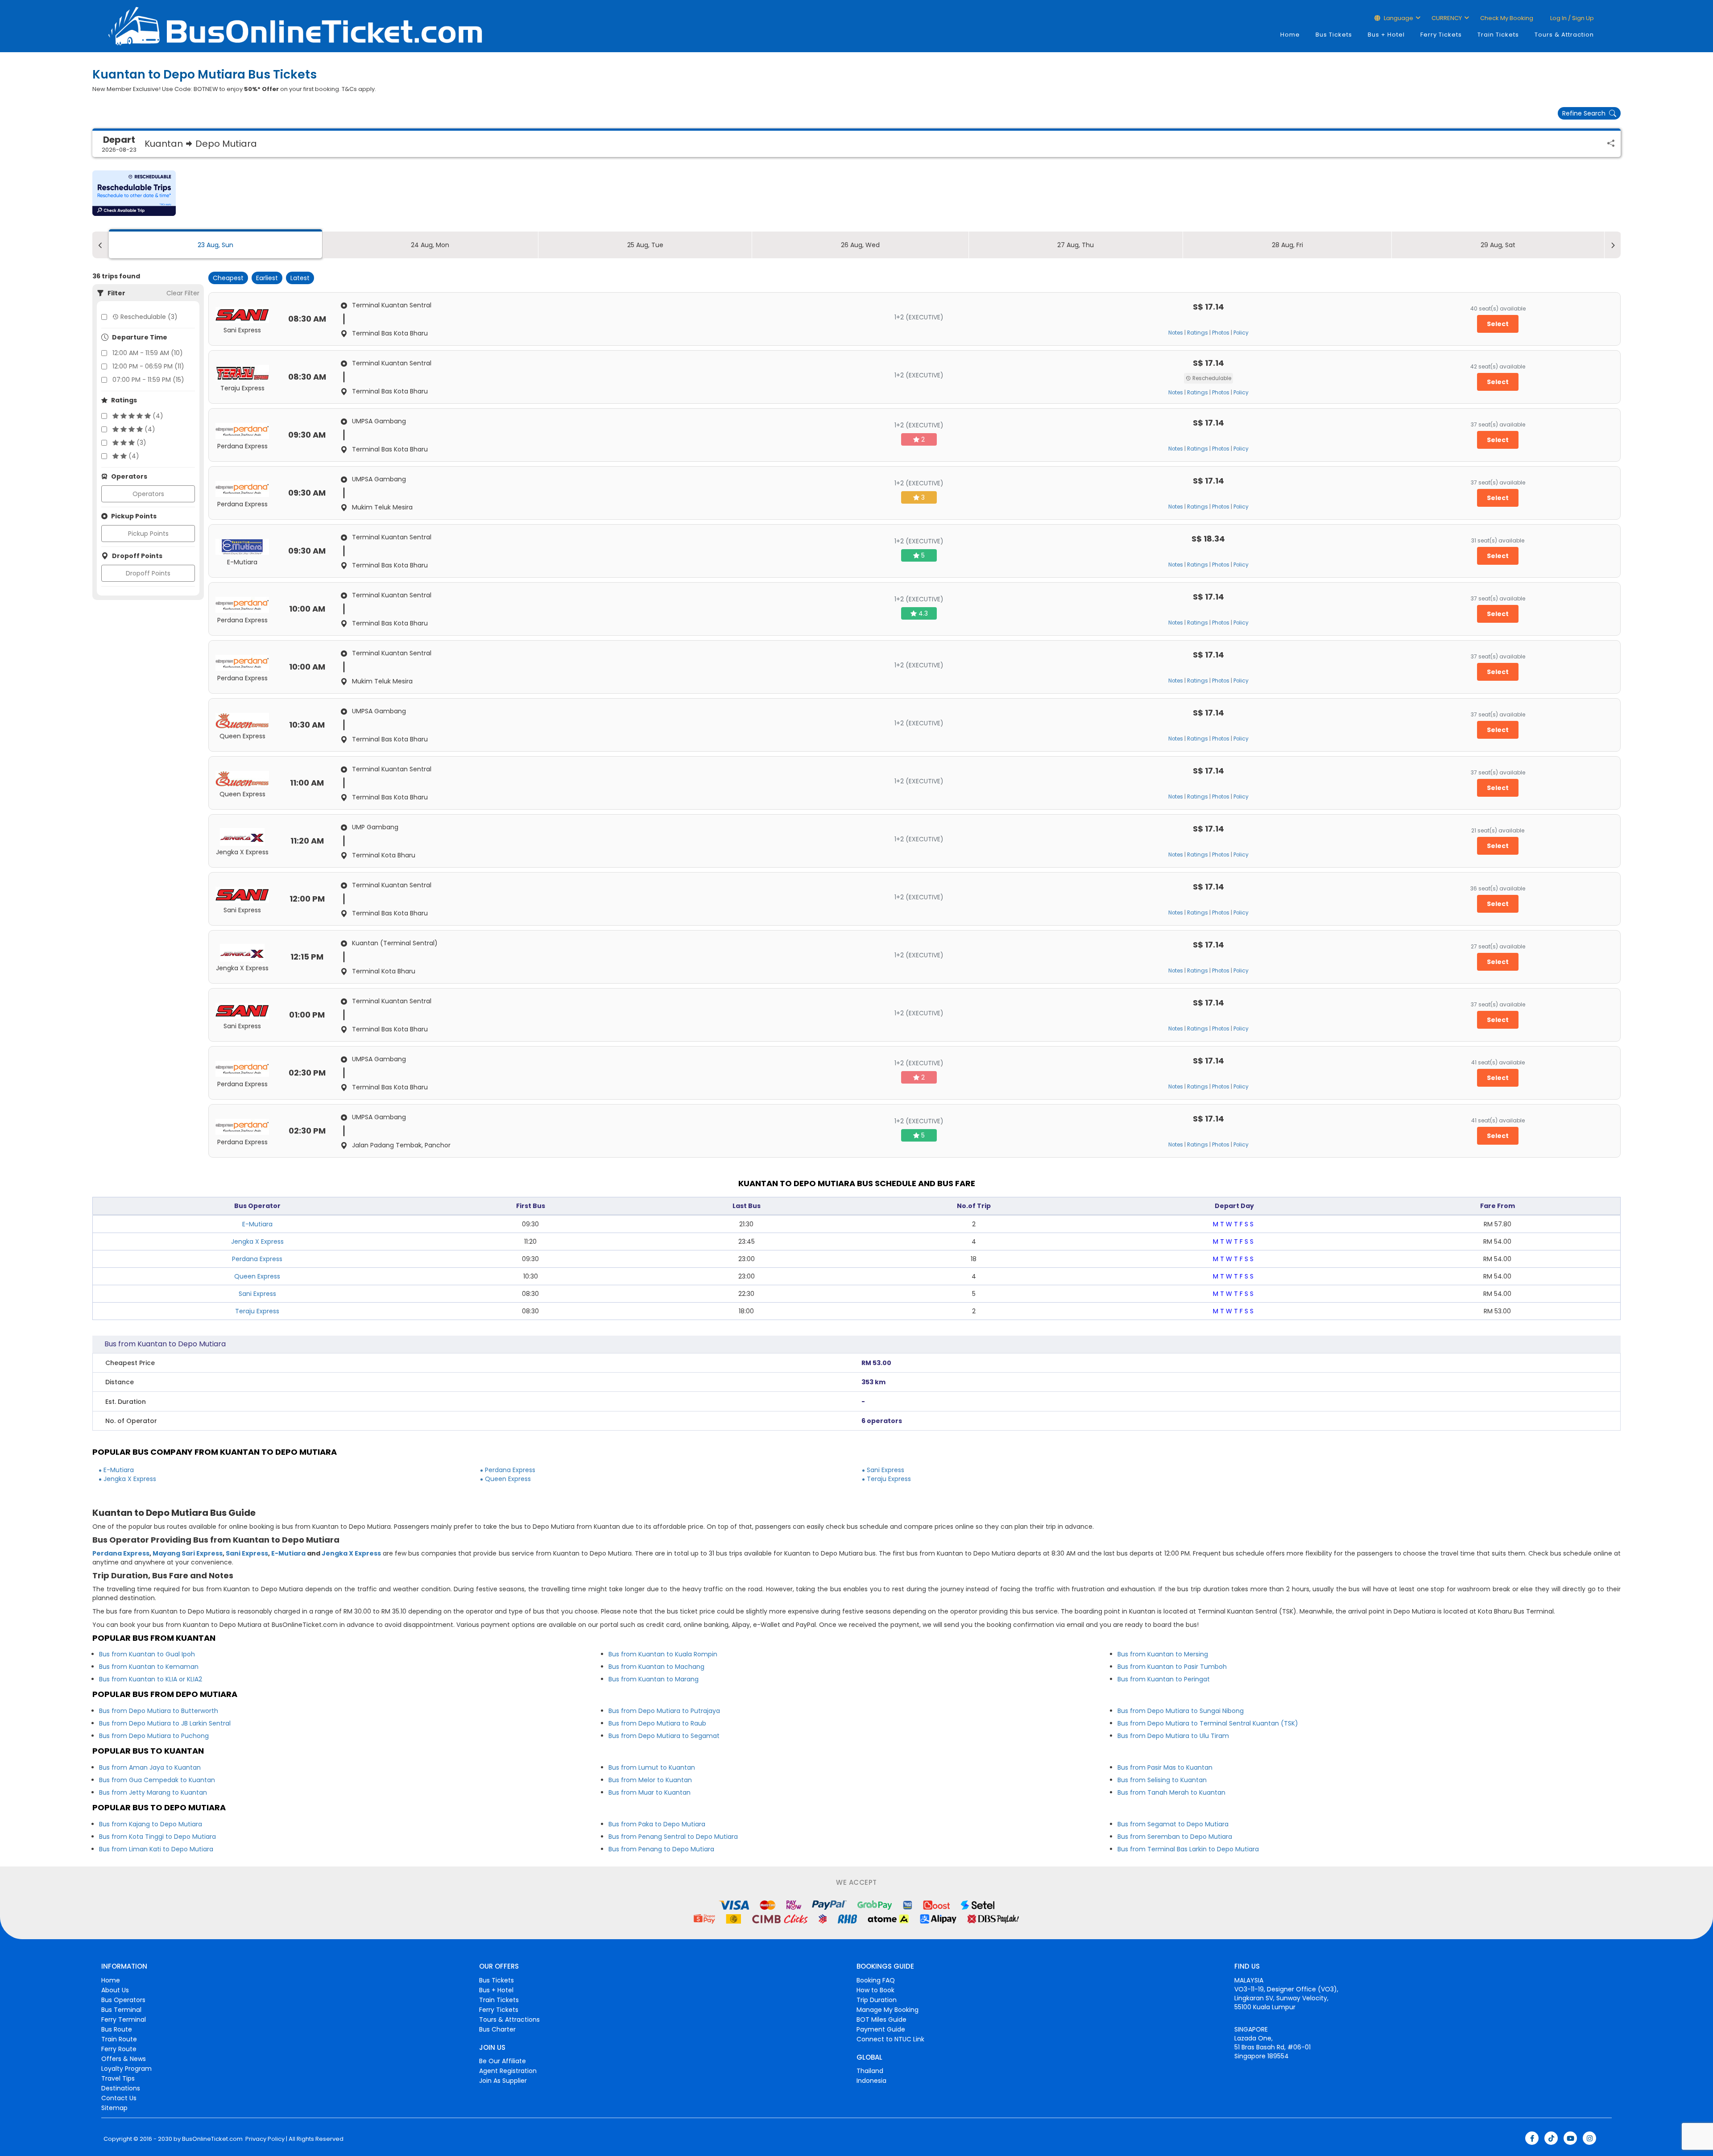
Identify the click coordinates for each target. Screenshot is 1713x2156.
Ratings (1198, 333)
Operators (148, 494)
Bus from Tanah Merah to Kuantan (1171, 1792)
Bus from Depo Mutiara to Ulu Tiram (1173, 1736)
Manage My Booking (888, 2010)
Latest (300, 278)
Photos (1221, 333)
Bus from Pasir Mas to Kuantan (1165, 1767)
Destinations (121, 2088)
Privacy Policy (264, 2139)
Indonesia (871, 2081)
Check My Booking (1507, 18)
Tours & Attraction (1564, 35)
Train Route (119, 2039)
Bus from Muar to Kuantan (650, 1792)
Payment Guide (881, 2029)
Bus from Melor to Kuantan (650, 1780)
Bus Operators (123, 2000)
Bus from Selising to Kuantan (1162, 1780)
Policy (1241, 333)
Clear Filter (183, 293)
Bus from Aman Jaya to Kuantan (150, 1767)
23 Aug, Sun (215, 245)
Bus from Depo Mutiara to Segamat (664, 1736)
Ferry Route (119, 2049)
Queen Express (257, 1276)
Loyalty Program (126, 2069)
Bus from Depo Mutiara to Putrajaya (664, 1711)
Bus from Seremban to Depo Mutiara (1175, 1837)
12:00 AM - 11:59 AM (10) (148, 353)
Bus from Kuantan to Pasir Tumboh (1172, 1667)
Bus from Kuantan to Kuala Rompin (663, 1654)
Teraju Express (257, 1311)
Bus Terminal (121, 2010)
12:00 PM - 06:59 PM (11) (148, 366)
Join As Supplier (503, 2081)
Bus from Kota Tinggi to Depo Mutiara (157, 1837)
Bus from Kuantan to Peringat (1164, 1679)
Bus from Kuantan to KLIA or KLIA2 (151, 1679)
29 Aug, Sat (1498, 245)
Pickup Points (148, 534)
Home (1290, 35)
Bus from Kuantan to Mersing (1163, 1654)
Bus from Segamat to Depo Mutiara (1173, 1824)
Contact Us (119, 2098)
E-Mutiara (257, 1224)
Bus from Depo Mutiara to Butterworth (159, 1711)
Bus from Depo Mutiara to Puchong (154, 1736)
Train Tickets (1498, 35)
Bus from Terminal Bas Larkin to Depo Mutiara (1188, 1849)
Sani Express (257, 1294)
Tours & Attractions (509, 2019)
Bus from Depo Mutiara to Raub (657, 1723)
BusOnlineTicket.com (212, 2139)
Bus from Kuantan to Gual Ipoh (147, 1654)
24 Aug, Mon (430, 245)
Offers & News (124, 2059)
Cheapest (228, 278)
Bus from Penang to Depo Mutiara (661, 1849)
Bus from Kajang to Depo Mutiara (151, 1824)
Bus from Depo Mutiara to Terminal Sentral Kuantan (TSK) (1208, 1723)
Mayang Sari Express (188, 1553)
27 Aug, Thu (1076, 245)
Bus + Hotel (1386, 35)
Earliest (267, 278)
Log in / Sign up (1571, 18)
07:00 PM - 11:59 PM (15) (148, 380)
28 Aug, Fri (1287, 245)
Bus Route (117, 2029)
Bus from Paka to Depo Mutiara (657, 1824)
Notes (1176, 333)
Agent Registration (508, 2071)
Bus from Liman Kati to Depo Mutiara (156, 1849)
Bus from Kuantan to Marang (654, 1679)
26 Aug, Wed (860, 245)
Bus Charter (497, 2029)
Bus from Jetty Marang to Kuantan (153, 1792)
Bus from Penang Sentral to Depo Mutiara (673, 1837)
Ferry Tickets (1441, 35)
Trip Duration (877, 2000)
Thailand (870, 2071)
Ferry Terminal (124, 2019)
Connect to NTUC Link (890, 2039)
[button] (134, 193)
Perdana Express (257, 1259)
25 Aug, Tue (645, 245)
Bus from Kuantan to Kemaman (149, 1667)
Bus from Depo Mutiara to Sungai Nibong (1181, 1711)
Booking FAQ (876, 1980)
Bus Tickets (1334, 35)
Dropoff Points (148, 573)
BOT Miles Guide (881, 2019)
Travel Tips (118, 2078)
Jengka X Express (257, 1241)
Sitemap (114, 2108)
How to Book (875, 1990)
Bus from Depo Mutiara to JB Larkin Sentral (165, 1723)
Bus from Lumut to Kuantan (652, 1767)
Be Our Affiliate (503, 2061)
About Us (115, 1990)
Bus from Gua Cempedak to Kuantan (157, 1780)
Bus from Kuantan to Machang (656, 1667)
